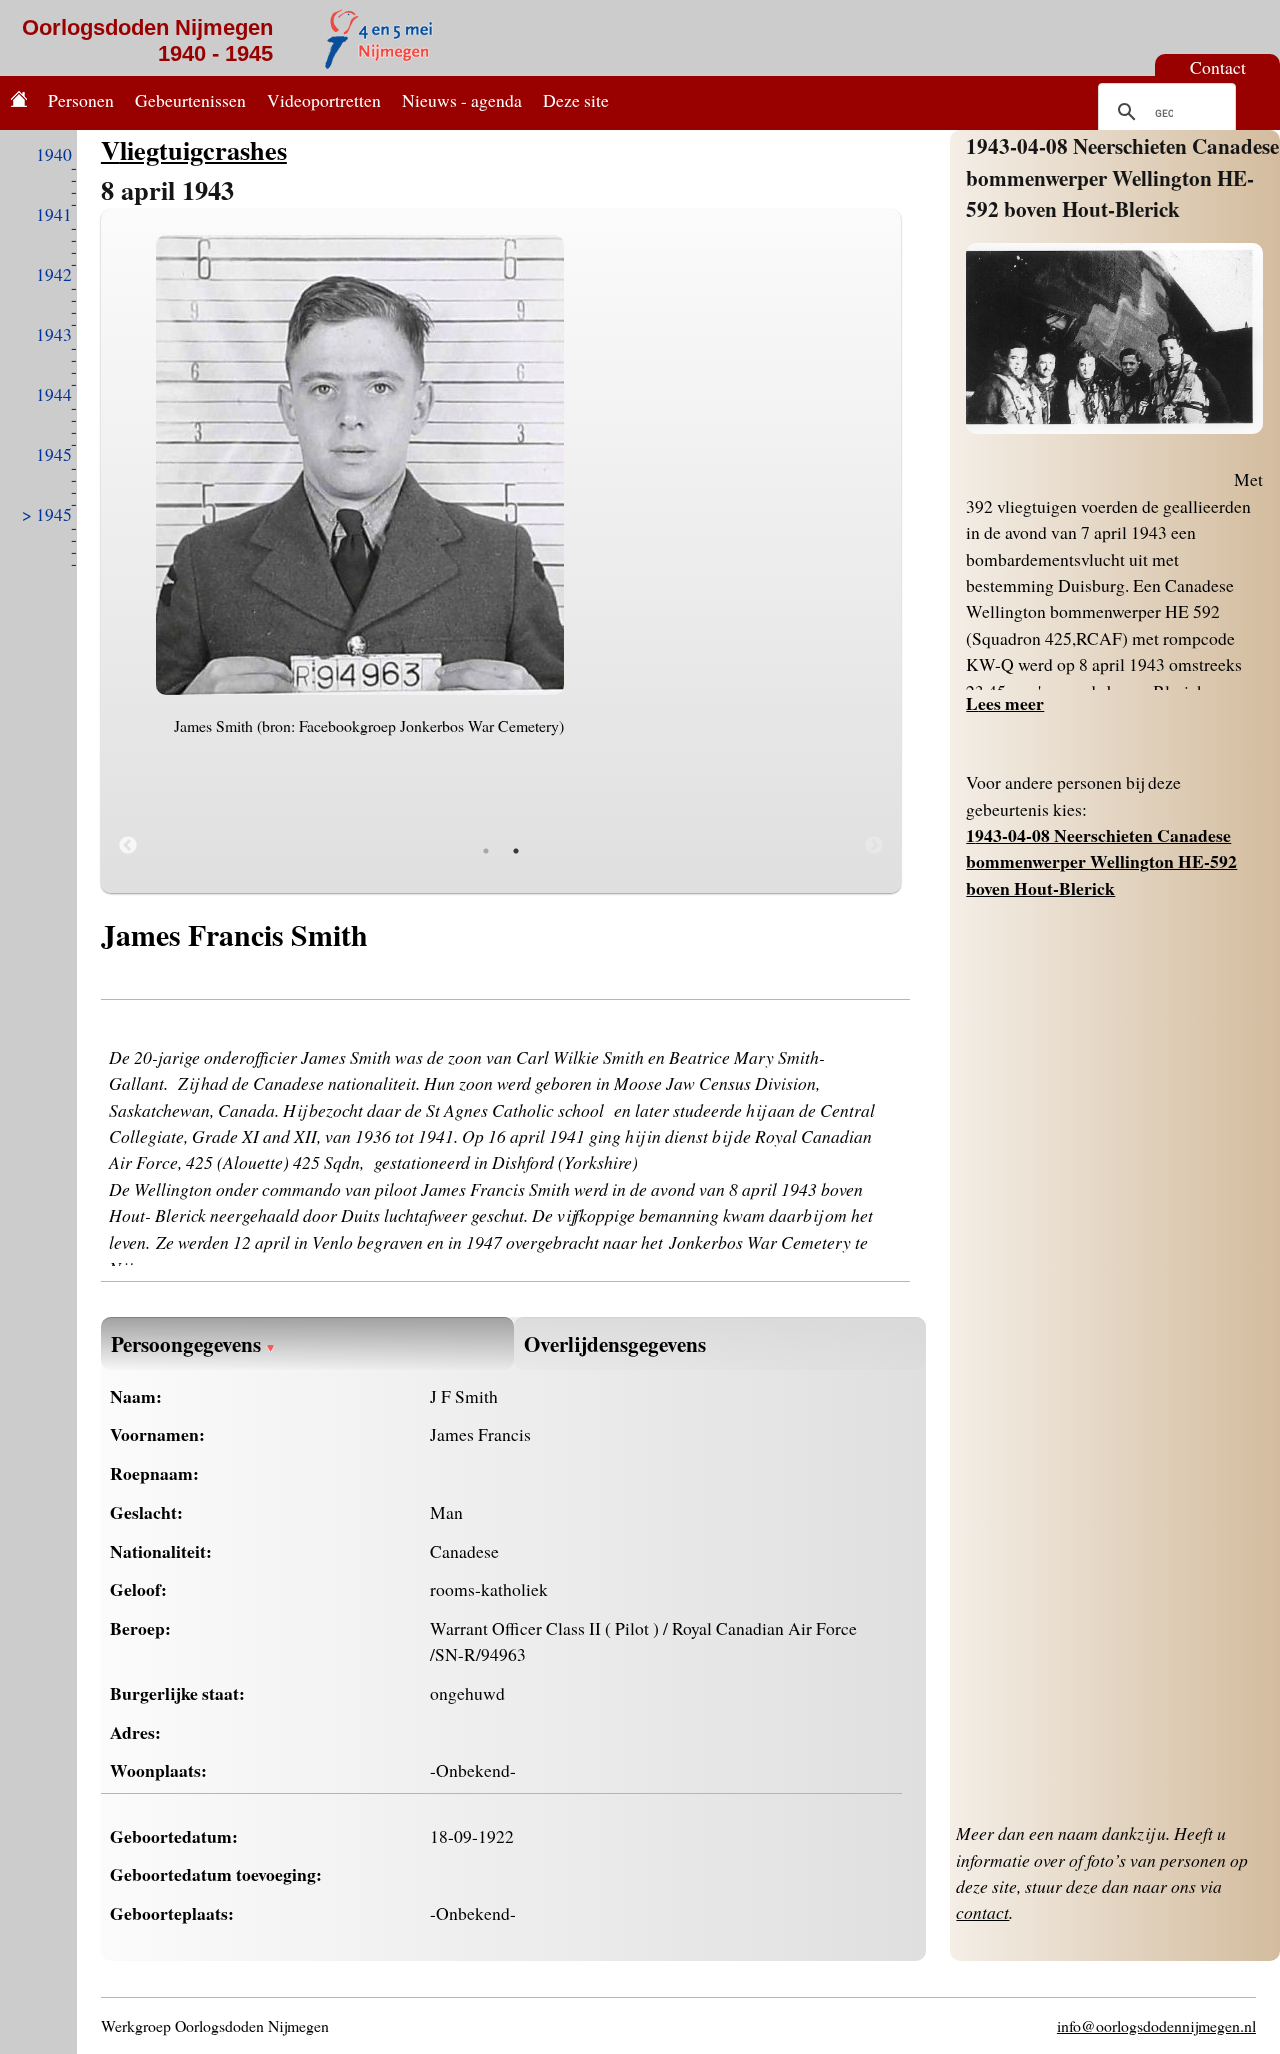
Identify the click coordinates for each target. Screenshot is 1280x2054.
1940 (54, 154)
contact (982, 1912)
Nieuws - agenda (462, 100)
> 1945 (47, 514)
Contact (1218, 67)
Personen (81, 100)
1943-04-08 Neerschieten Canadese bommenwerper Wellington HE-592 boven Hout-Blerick (1122, 177)
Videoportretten (324, 100)
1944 (54, 394)
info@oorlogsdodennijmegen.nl (1156, 2025)
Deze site (576, 100)
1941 (54, 214)
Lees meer (1005, 703)
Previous (128, 846)
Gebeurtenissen (190, 100)
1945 (54, 454)
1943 (54, 334)
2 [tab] (516, 851)
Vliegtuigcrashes (194, 149)
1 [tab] (486, 851)
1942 (54, 274)
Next (874, 846)
